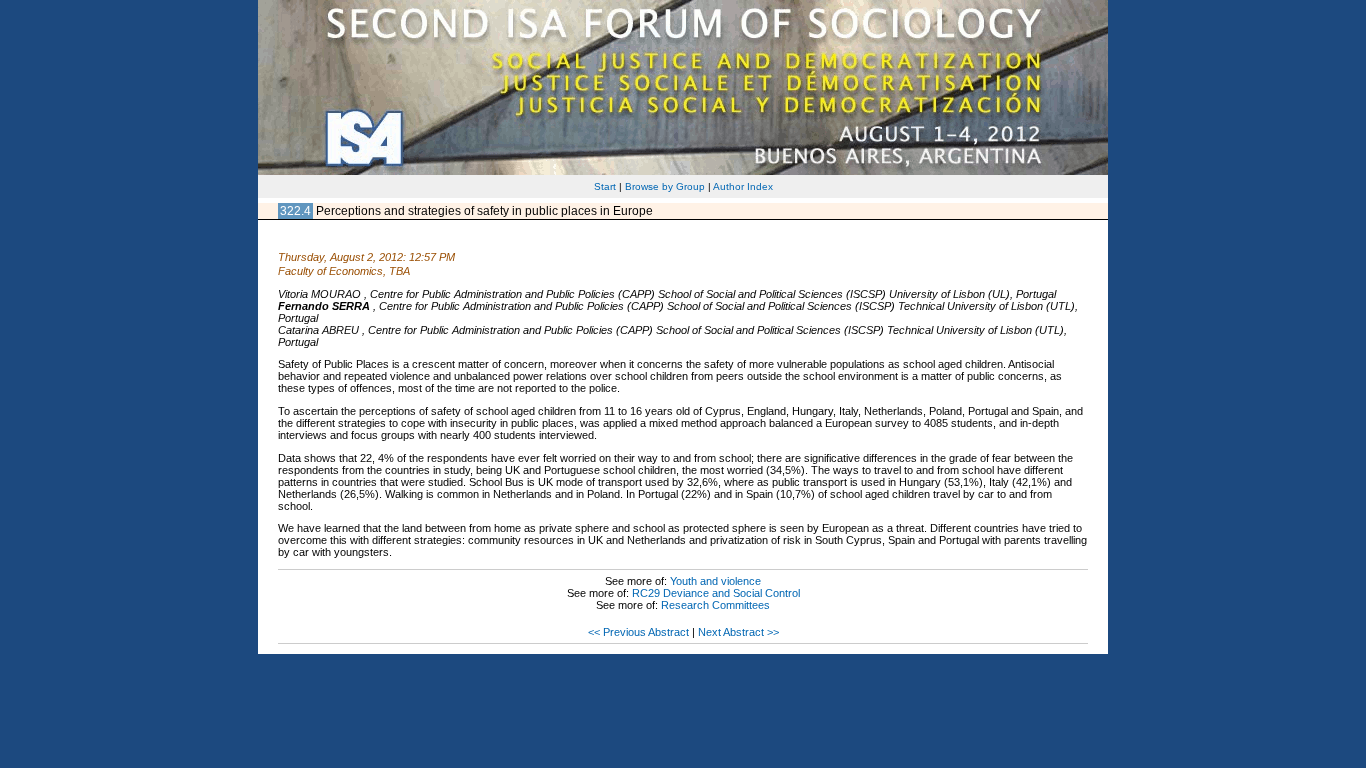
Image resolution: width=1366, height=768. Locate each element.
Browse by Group (665, 186)
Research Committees (715, 605)
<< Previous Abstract (638, 632)
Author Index (743, 186)
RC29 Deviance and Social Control (716, 593)
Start (605, 186)
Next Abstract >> (738, 632)
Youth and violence (715, 581)
